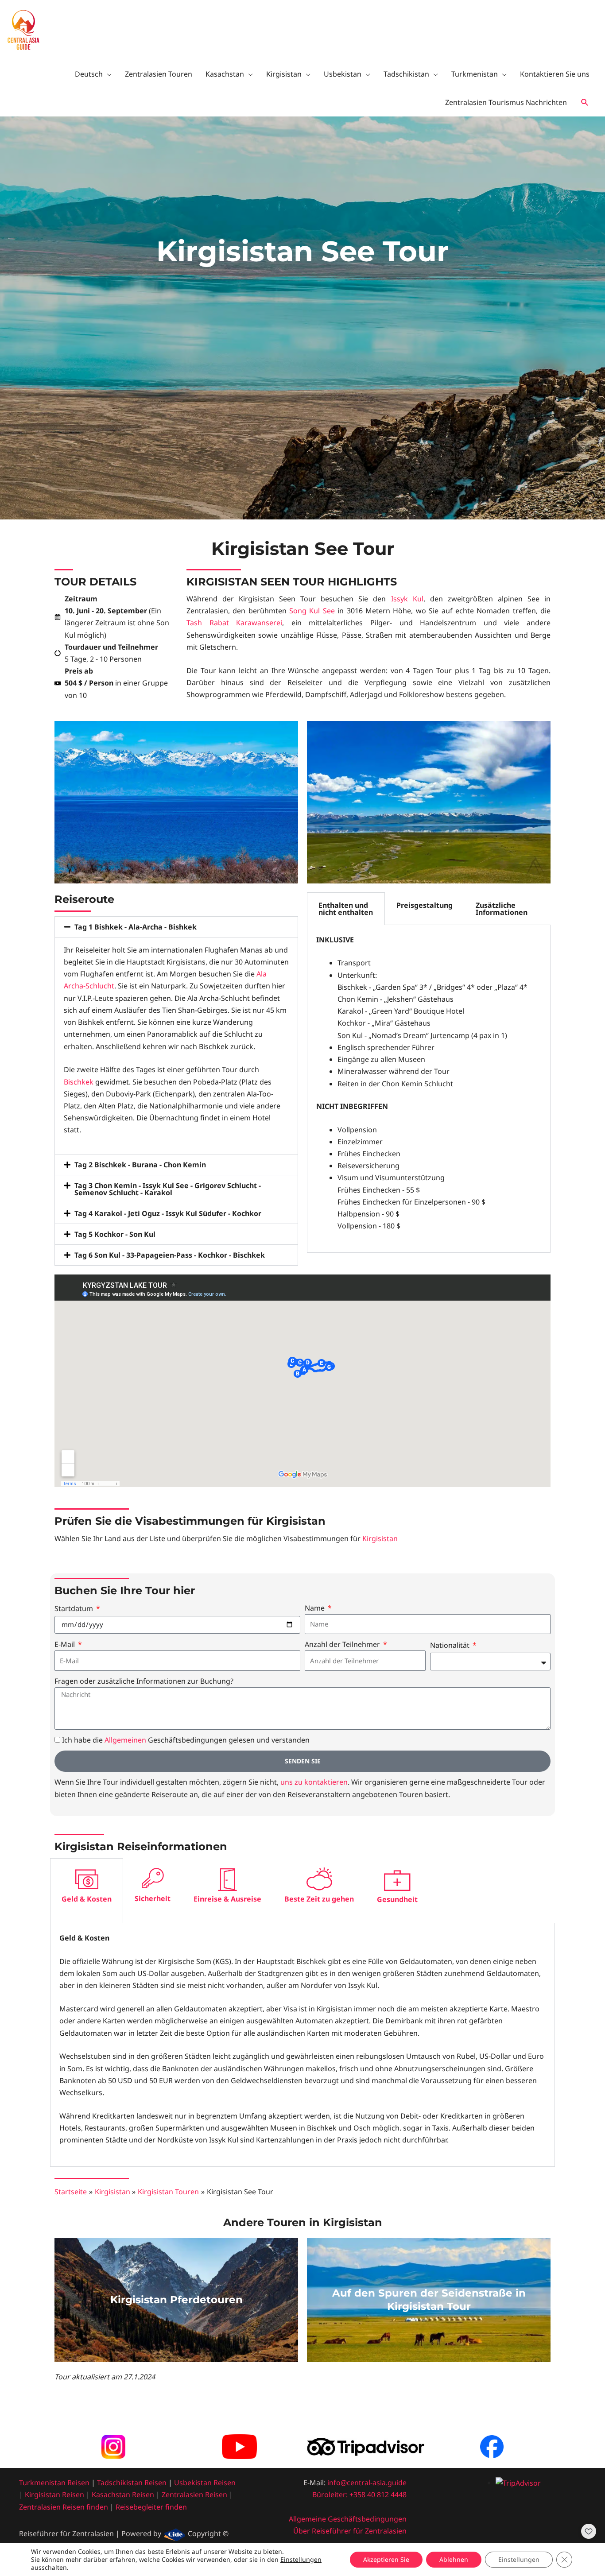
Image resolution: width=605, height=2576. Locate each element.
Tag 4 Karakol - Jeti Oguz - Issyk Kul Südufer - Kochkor (168, 1213)
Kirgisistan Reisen (54, 2495)
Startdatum (75, 1608)
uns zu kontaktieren (314, 1782)
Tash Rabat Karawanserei (234, 623)
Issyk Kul (407, 599)
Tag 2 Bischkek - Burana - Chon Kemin (140, 1165)
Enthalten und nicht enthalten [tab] (346, 909)
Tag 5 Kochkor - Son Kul (115, 1234)
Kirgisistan (380, 1538)
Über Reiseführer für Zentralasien (350, 2531)
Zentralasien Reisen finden (64, 2507)
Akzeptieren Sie (386, 2559)
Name (316, 1608)
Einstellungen (301, 2560)
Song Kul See (312, 611)
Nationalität (451, 1645)
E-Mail (66, 1644)
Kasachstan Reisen (123, 2495)
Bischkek (79, 1082)
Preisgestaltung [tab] (425, 905)
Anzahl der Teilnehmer (343, 1644)
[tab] (87, 1891)
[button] (585, 103)
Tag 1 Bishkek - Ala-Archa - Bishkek (136, 927)
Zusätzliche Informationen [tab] (502, 909)
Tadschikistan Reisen (132, 2483)
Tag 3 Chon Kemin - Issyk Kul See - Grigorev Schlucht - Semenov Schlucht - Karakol (168, 1189)
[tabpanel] (429, 1089)
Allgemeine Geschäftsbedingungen (348, 2519)
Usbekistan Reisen (205, 2483)
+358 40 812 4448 (378, 2495)
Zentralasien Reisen (194, 2495)
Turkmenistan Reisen (54, 2483)
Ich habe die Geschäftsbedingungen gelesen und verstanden (186, 1740)
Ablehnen (454, 2559)
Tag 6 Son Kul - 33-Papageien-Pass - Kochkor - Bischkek (170, 1255)
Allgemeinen (125, 1740)
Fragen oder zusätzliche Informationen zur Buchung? (144, 1681)
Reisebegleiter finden (151, 2507)
